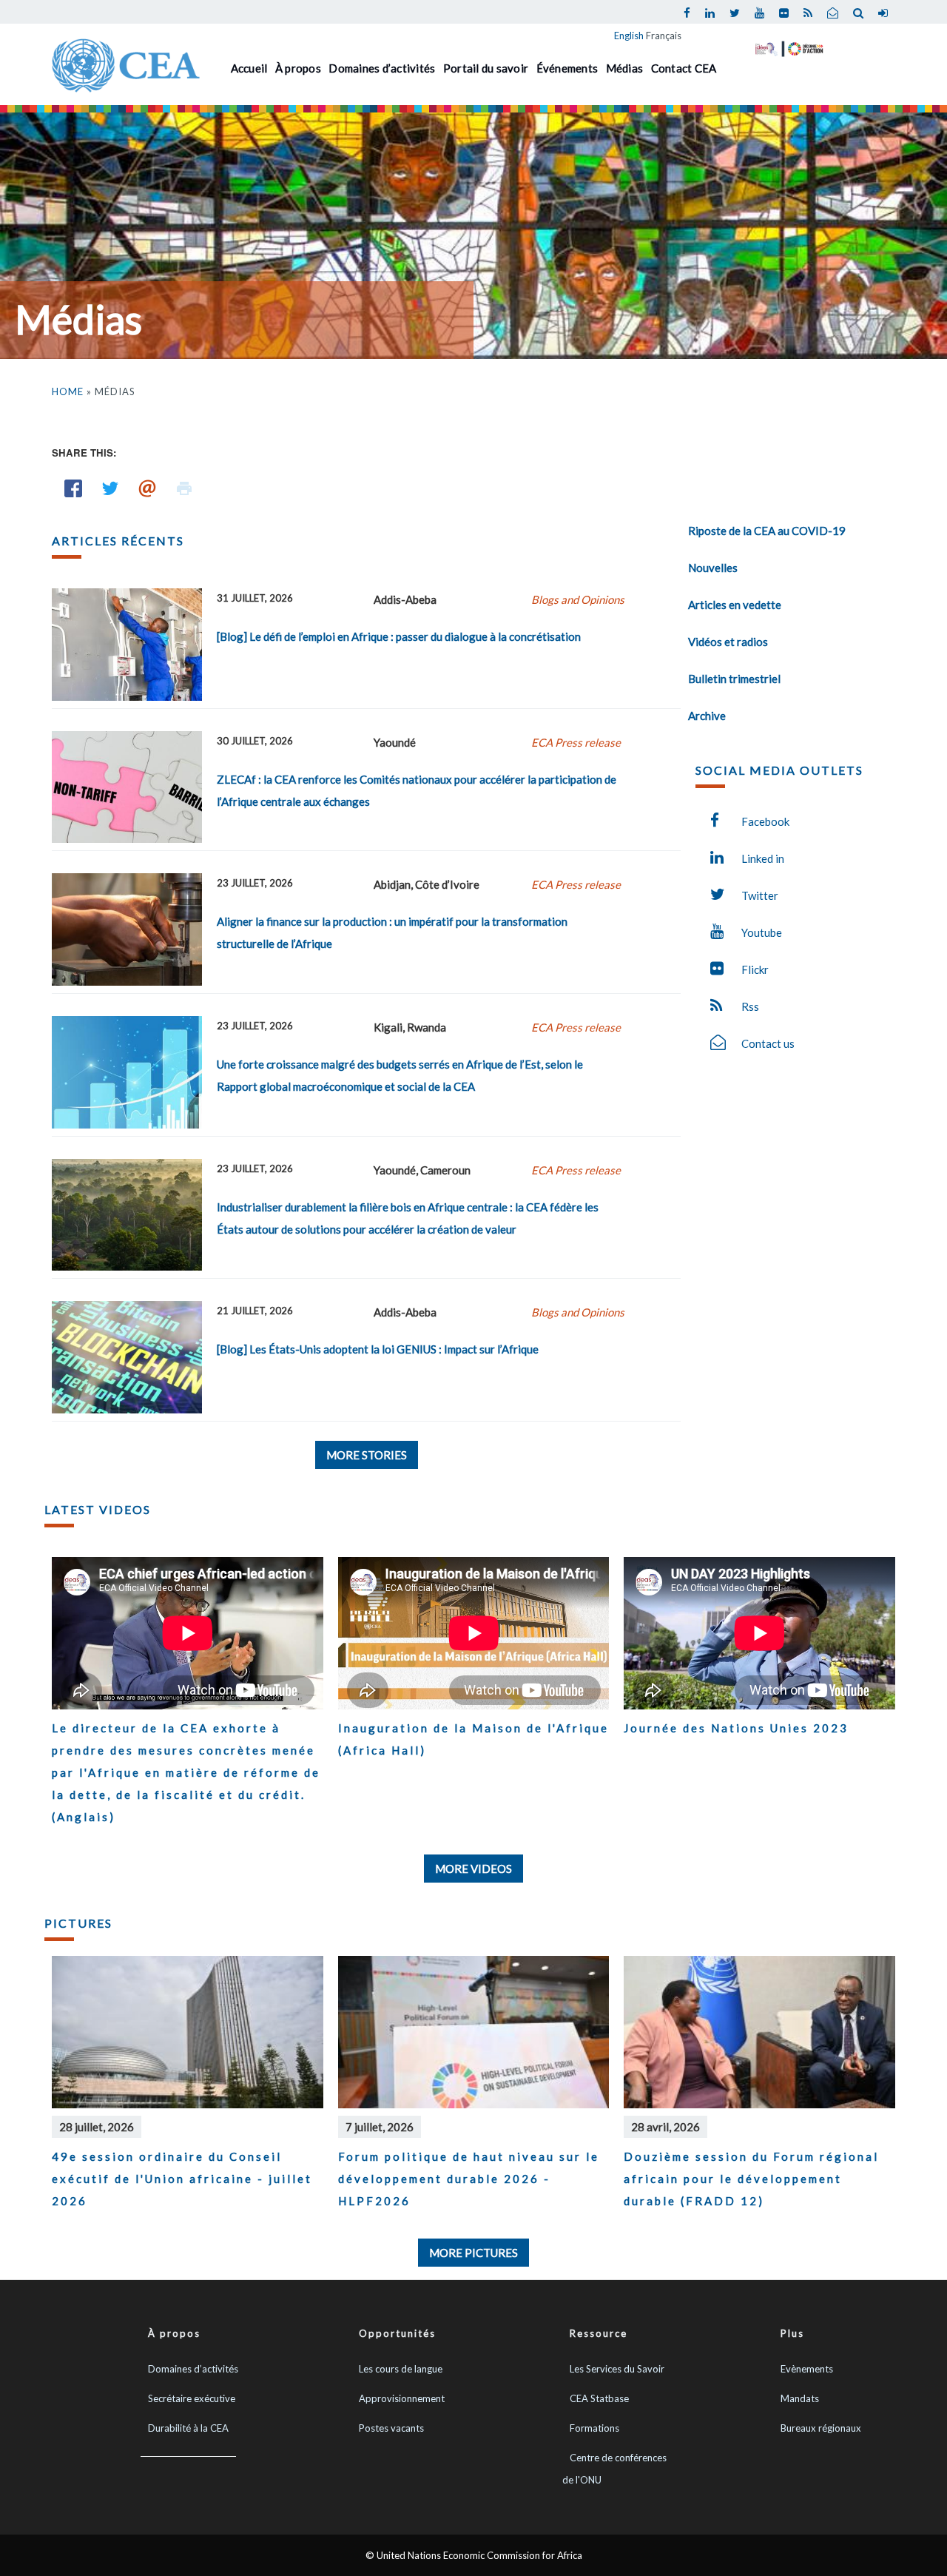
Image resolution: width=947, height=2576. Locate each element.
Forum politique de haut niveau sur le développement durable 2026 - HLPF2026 (469, 2179)
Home (68, 391)
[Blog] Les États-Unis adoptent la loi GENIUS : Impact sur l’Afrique (378, 1349)
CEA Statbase (599, 2398)
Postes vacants (391, 2428)
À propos (298, 68)
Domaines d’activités (382, 68)
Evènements (807, 2369)
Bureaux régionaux (821, 2428)
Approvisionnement (402, 2398)
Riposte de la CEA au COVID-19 (767, 531)
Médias (625, 68)
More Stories (367, 1455)
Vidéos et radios (728, 642)
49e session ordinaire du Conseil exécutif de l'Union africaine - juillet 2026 (182, 2179)
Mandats (800, 2398)
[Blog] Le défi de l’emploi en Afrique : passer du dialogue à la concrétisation (399, 636)
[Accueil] (126, 64)
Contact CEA (684, 68)
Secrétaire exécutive (192, 2398)
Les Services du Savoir (617, 2369)
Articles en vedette (735, 605)
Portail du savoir (486, 68)
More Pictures (473, 2253)
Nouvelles (713, 568)
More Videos (473, 1869)
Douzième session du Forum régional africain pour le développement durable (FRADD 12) (751, 2179)
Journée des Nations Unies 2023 (736, 1728)
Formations (594, 2428)
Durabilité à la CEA (188, 2428)
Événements (567, 68)
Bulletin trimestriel (734, 679)
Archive (707, 716)
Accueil (249, 68)
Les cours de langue (401, 2369)
